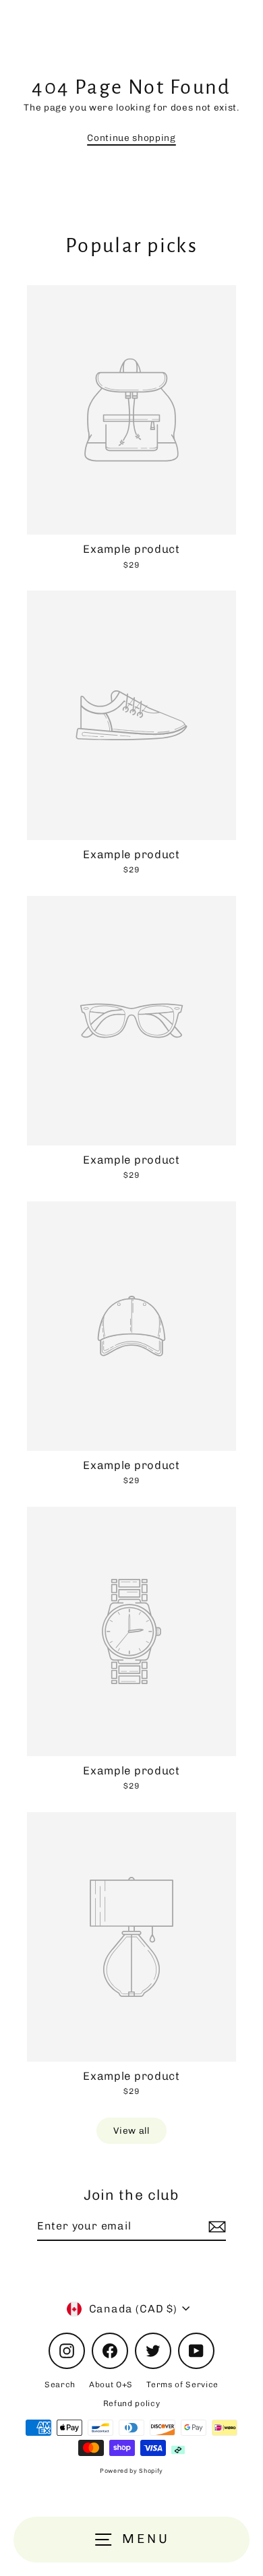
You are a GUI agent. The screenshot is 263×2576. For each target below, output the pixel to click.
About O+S (111, 2385)
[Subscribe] (215, 2227)
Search (60, 2385)
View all (131, 2130)
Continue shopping (131, 138)
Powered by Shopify (131, 2471)
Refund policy (132, 2403)
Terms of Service (182, 2385)
